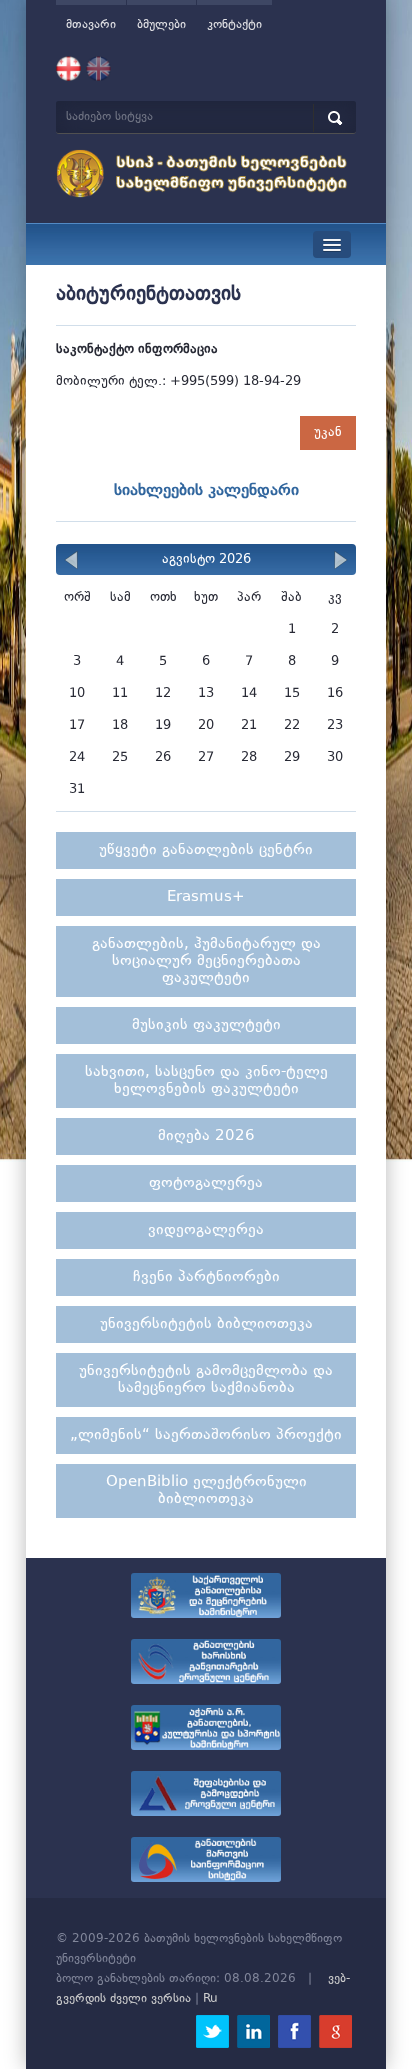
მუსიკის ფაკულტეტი (206, 1025)
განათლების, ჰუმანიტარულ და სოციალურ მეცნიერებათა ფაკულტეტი (206, 961)
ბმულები (161, 25)
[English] (98, 69)
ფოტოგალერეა (206, 1183)
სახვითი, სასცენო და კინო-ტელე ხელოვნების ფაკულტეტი (206, 1081)
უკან (328, 432)
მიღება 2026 (206, 1136)
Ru (210, 1999)
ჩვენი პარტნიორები (206, 1277)
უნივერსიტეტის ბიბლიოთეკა (206, 1324)
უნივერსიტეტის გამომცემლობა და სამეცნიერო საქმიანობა (206, 1380)
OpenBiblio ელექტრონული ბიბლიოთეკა (206, 1491)
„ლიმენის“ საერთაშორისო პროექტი (206, 1435)
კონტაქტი (234, 25)
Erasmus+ (206, 897)
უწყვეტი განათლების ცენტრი (206, 850)
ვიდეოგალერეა (206, 1230)
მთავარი (91, 25)
